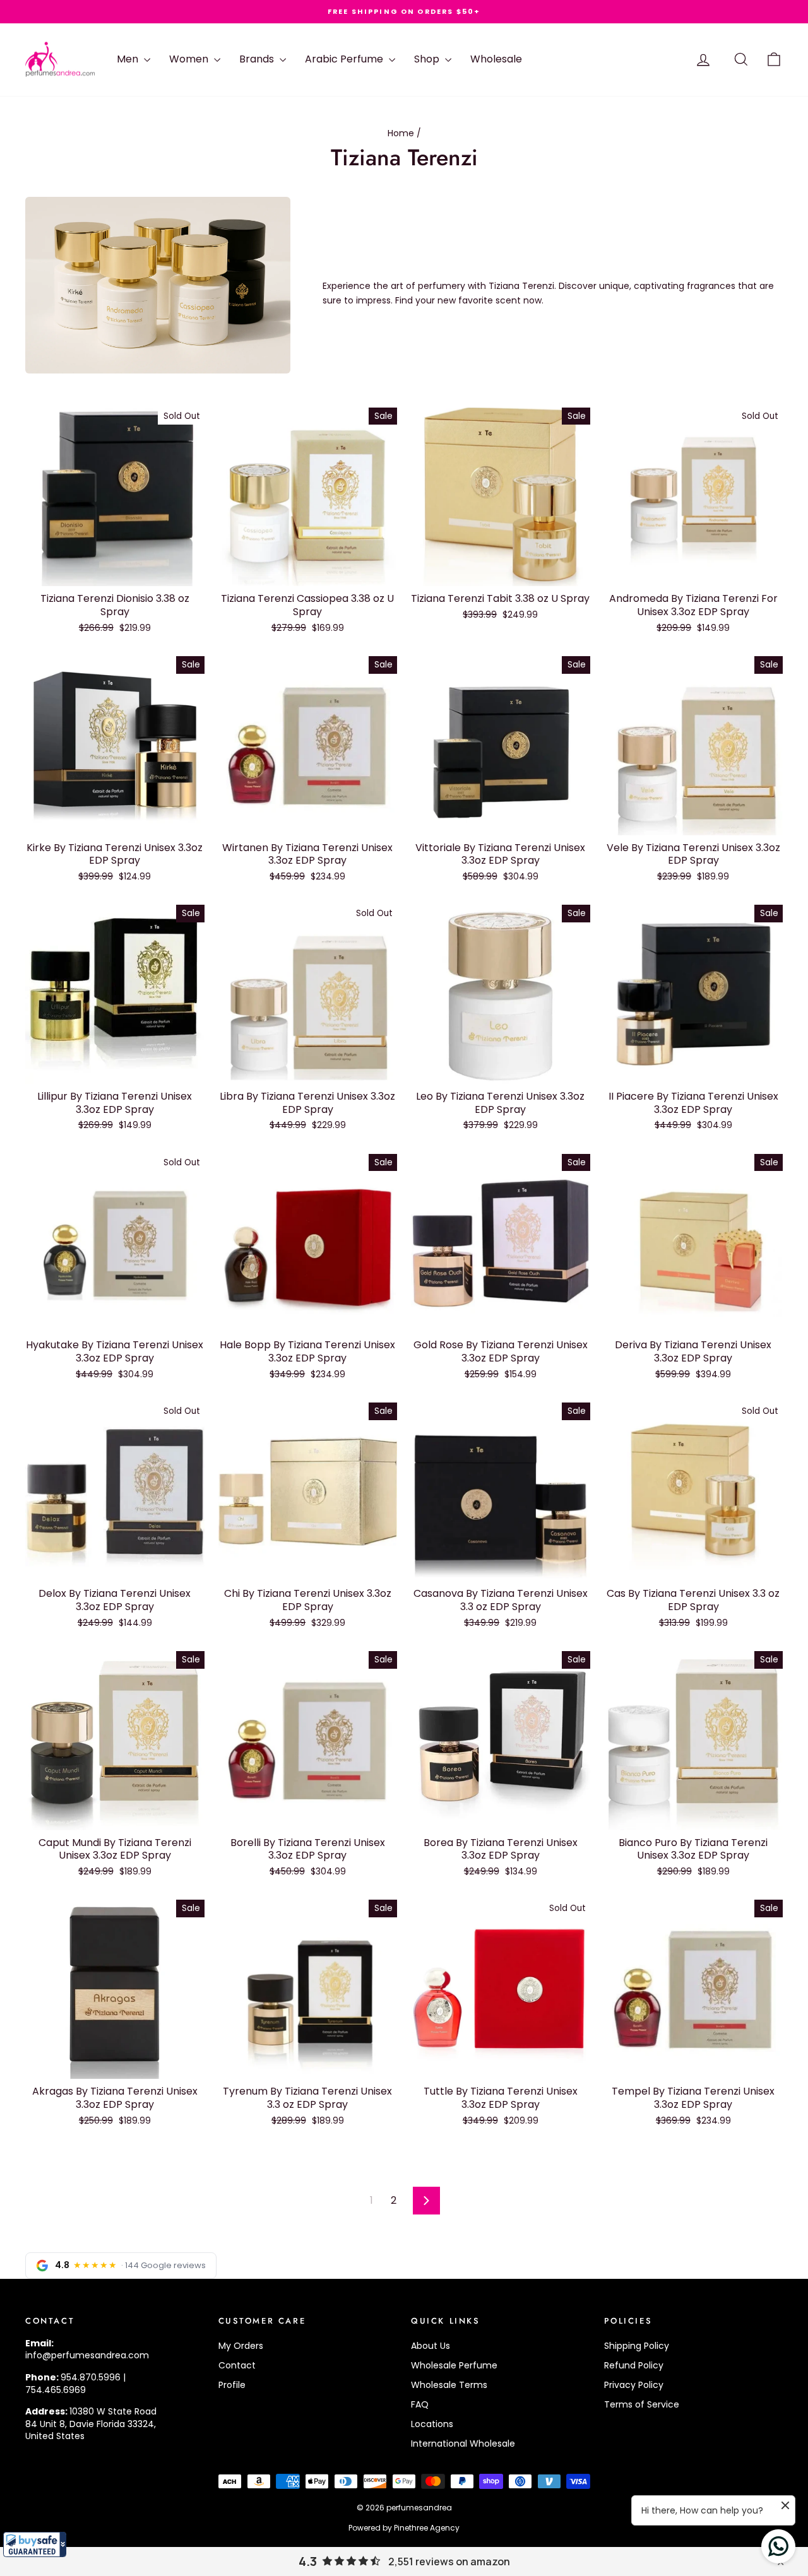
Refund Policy (634, 2365)
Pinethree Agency (427, 2528)
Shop (428, 59)
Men (129, 59)
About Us (431, 2346)
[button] (35, 2544)
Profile (232, 2385)
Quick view (115, 573)
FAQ (420, 2404)
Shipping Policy (637, 2346)
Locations (432, 2424)
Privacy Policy (634, 2385)
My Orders (241, 2346)
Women (190, 59)
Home (401, 133)
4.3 (308, 2561)
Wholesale (496, 59)
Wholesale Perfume (454, 2365)
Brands (258, 59)
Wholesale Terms (449, 2385)
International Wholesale (463, 2444)
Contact (237, 2365)
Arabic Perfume (345, 59)
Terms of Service (642, 2404)
